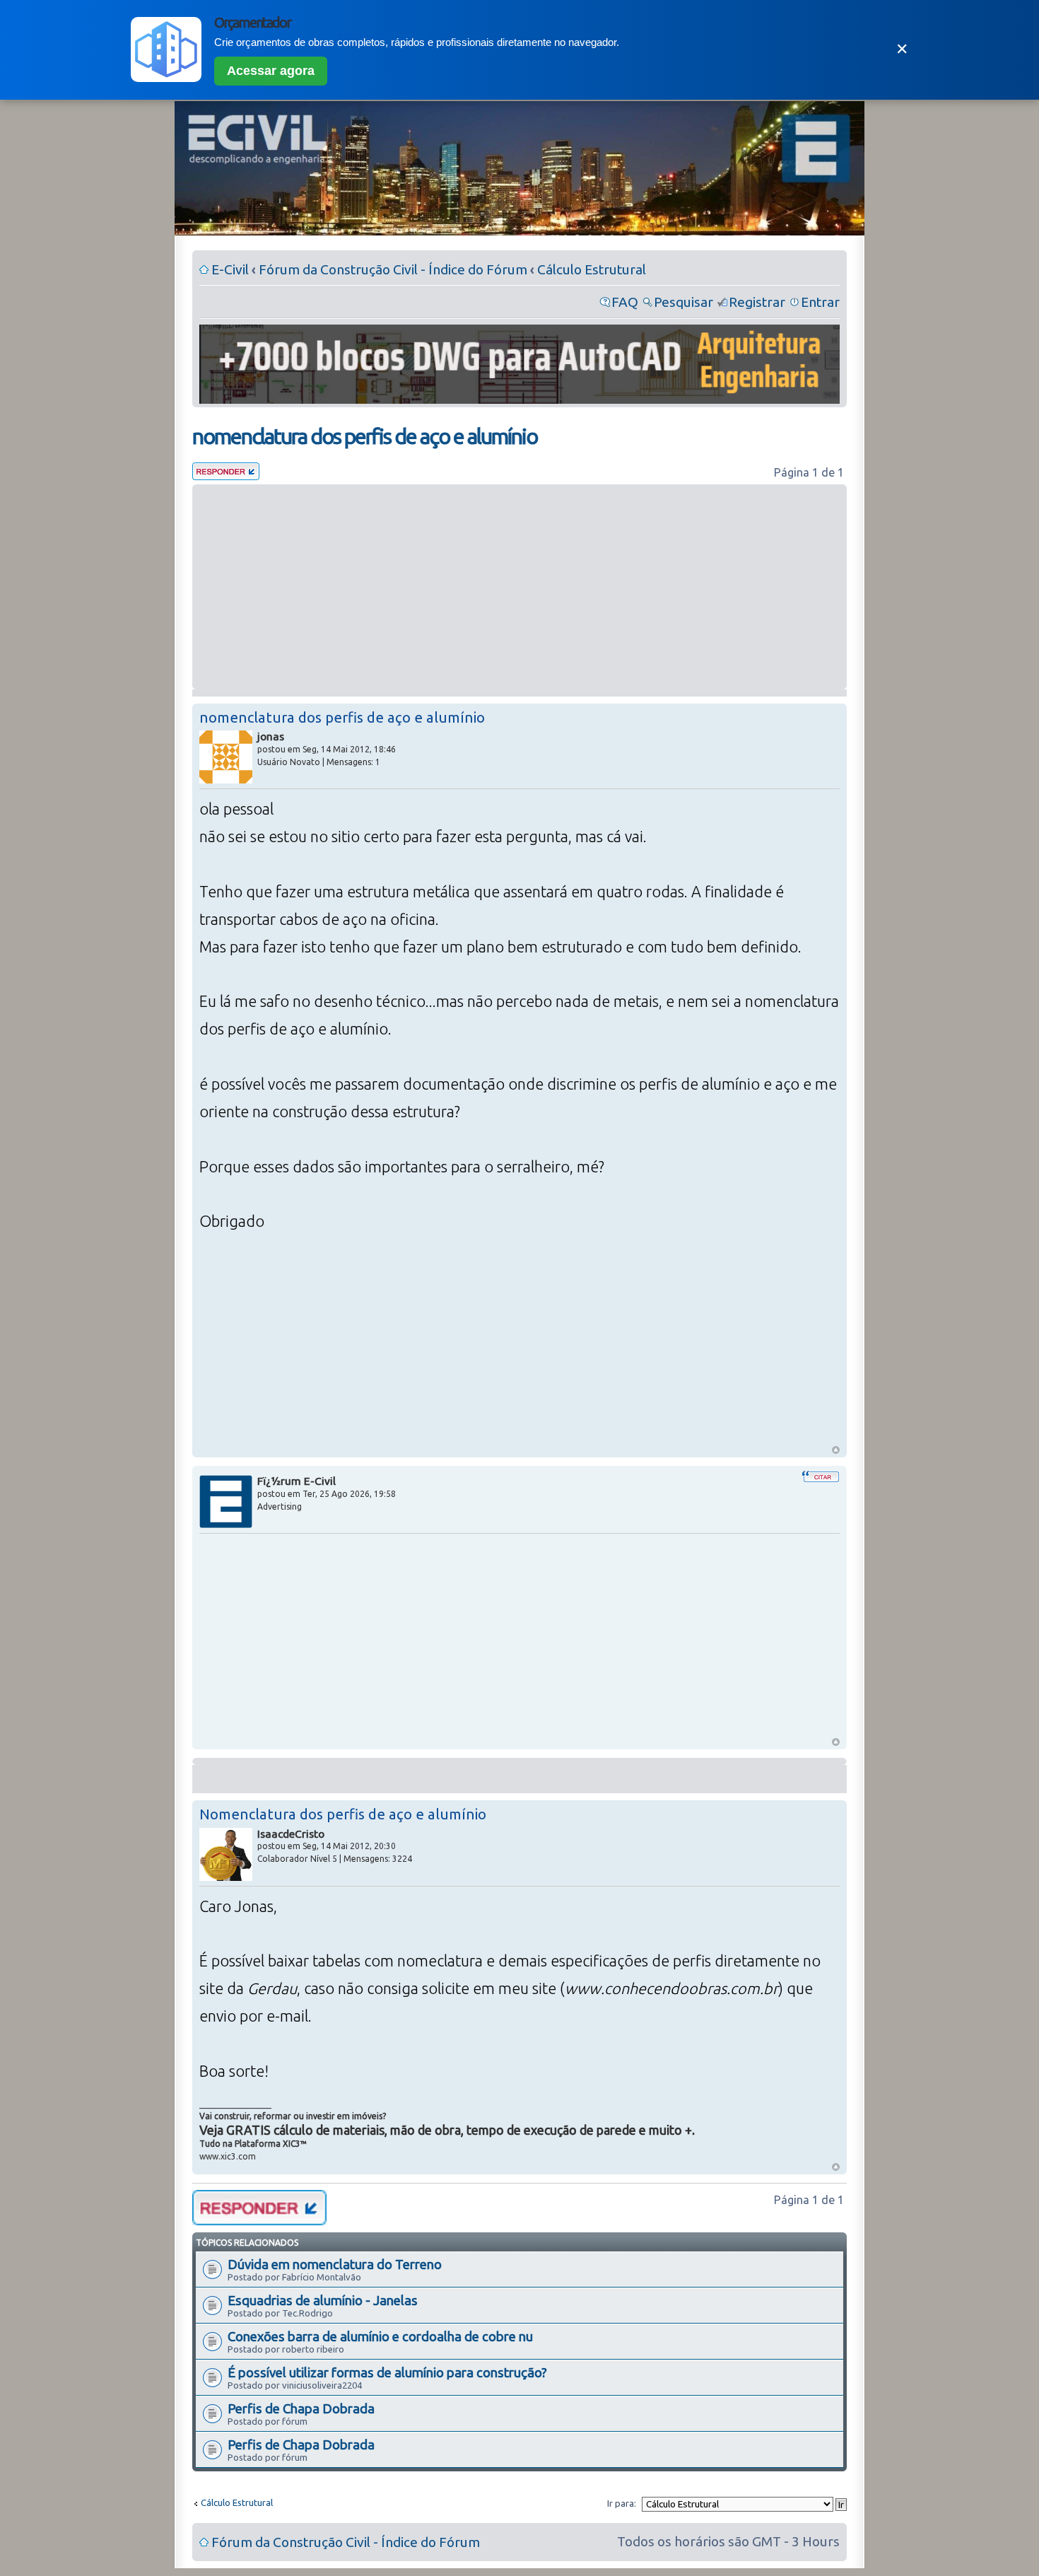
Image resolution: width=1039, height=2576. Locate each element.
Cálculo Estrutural (592, 269)
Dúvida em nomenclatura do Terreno (335, 2264)
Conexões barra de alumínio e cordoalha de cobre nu (380, 2336)
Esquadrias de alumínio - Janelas (323, 2300)
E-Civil (230, 269)
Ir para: (622, 2503)
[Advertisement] (519, 587)
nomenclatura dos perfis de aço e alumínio (365, 436)
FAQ (625, 302)
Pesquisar (683, 302)
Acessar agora (271, 71)
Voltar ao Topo (836, 1450)
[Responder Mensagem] (226, 475)
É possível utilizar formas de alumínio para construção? (387, 2372)
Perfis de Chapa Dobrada (301, 2408)
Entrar (820, 302)
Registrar (757, 302)
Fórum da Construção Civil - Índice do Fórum (393, 269)
